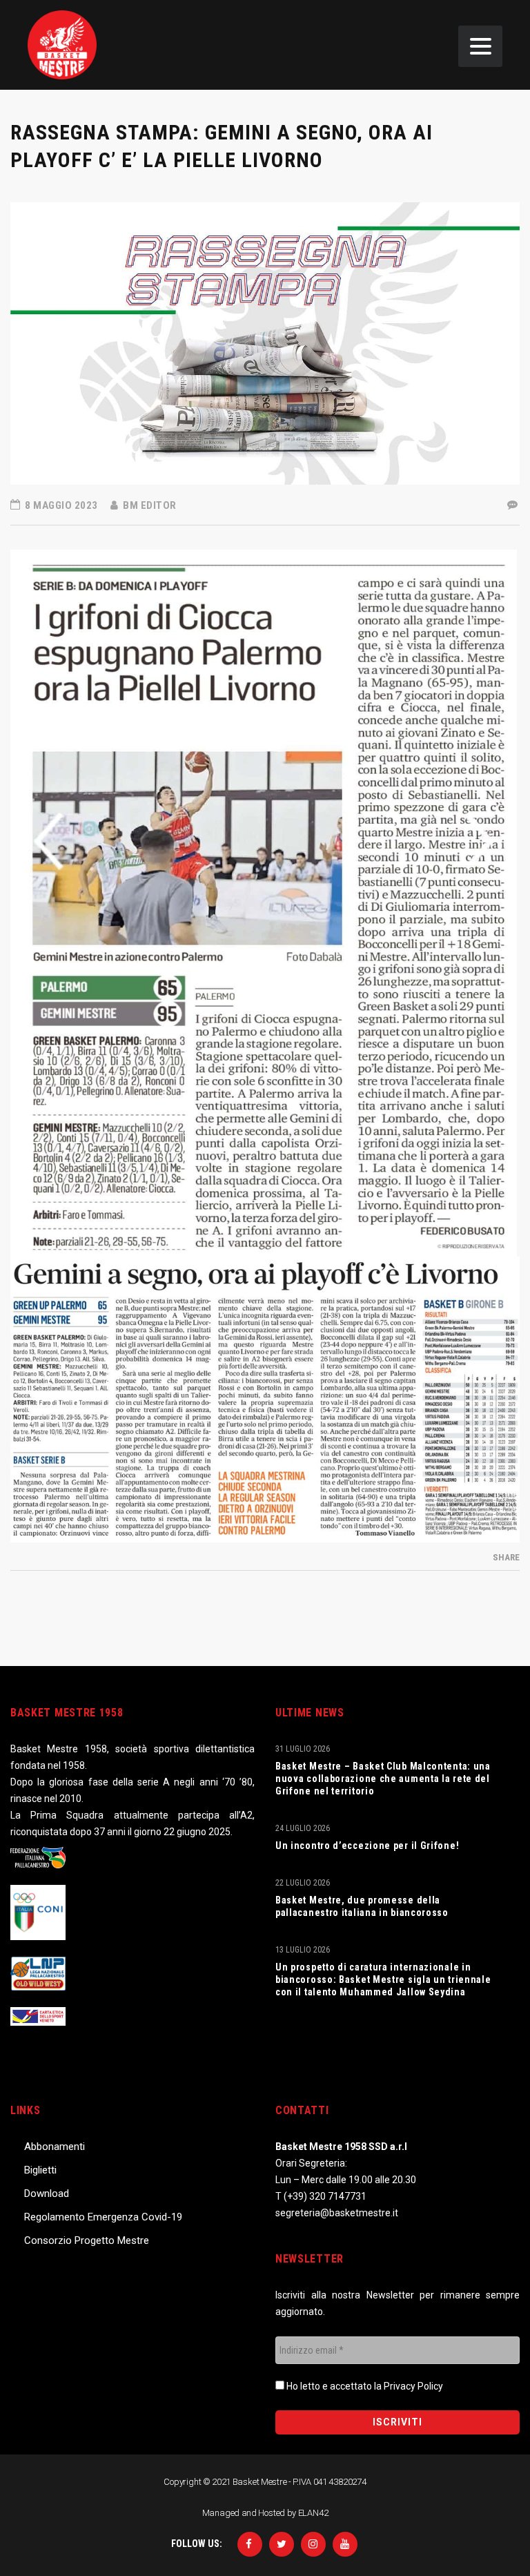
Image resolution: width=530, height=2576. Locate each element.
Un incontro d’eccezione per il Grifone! (367, 1846)
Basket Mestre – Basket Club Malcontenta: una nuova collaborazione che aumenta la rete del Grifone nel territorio (383, 1779)
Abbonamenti (55, 2147)
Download (47, 2194)
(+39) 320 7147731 (325, 2196)
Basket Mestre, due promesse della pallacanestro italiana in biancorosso (362, 1906)
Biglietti (40, 2170)
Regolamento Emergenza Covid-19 (103, 2217)
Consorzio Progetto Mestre (87, 2240)
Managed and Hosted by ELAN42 (265, 2513)
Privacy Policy (413, 2386)
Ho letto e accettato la (364, 2386)
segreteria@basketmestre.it (337, 2213)
